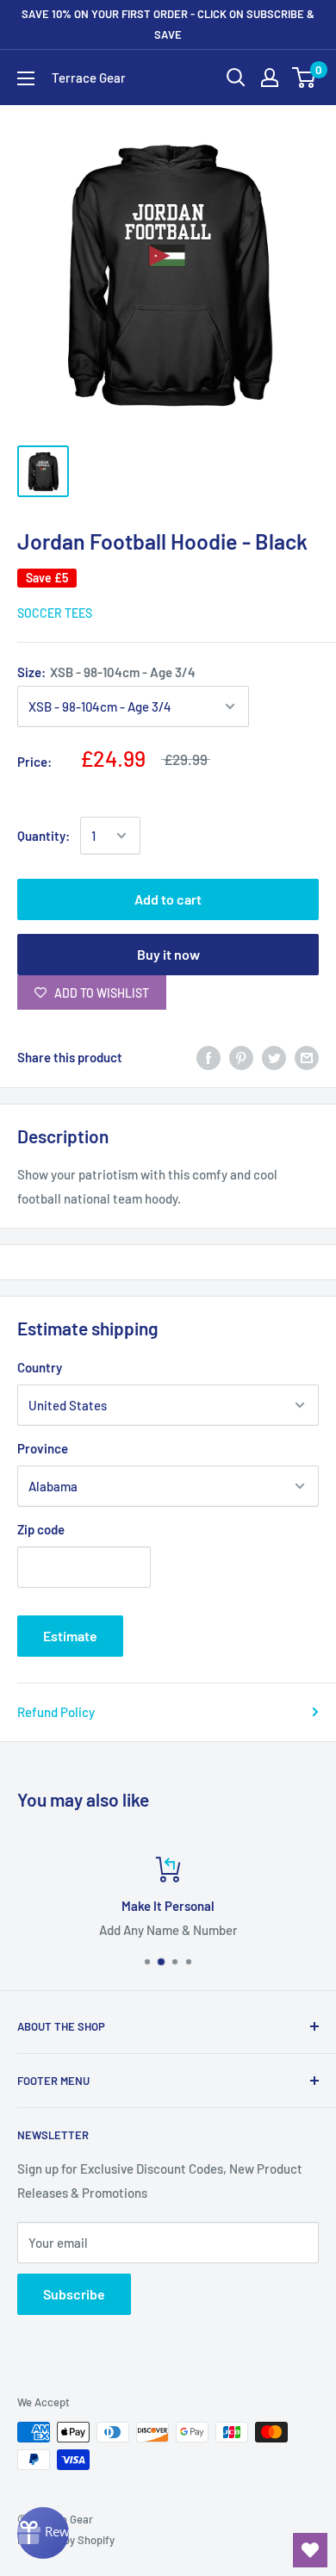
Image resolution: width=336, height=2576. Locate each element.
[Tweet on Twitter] (274, 1057)
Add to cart (168, 899)
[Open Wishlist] (310, 2550)
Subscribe (74, 2294)
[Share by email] (307, 1057)
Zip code (41, 1529)
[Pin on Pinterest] (241, 1057)
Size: (106, 672)
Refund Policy (56, 1712)
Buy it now (168, 954)
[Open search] (236, 78)
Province (43, 1448)
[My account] (270, 78)
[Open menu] (26, 78)
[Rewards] (43, 2533)
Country (40, 1367)
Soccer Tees (55, 613)
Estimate (70, 1636)
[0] (305, 78)
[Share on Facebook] (208, 1057)
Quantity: (44, 836)
